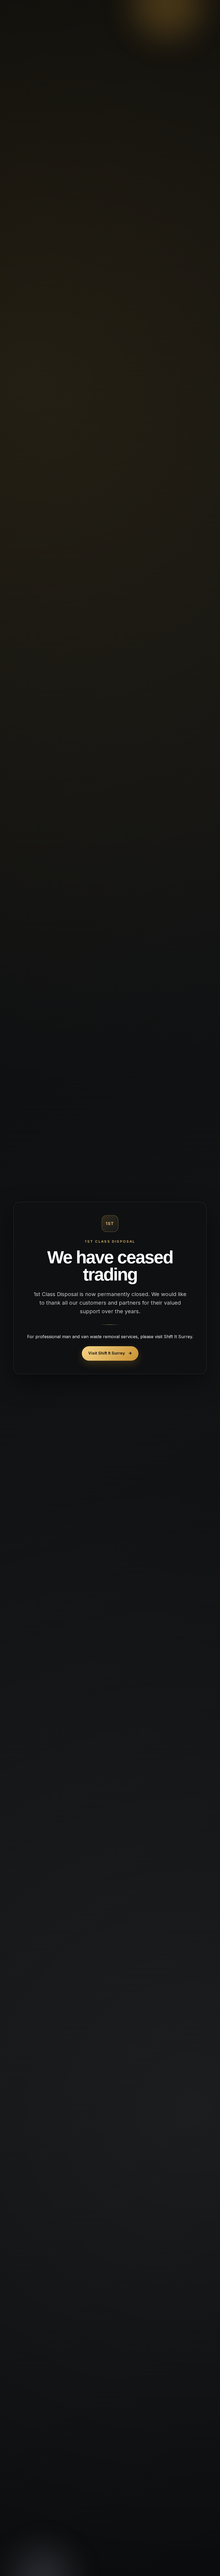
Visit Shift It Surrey (110, 1353)
